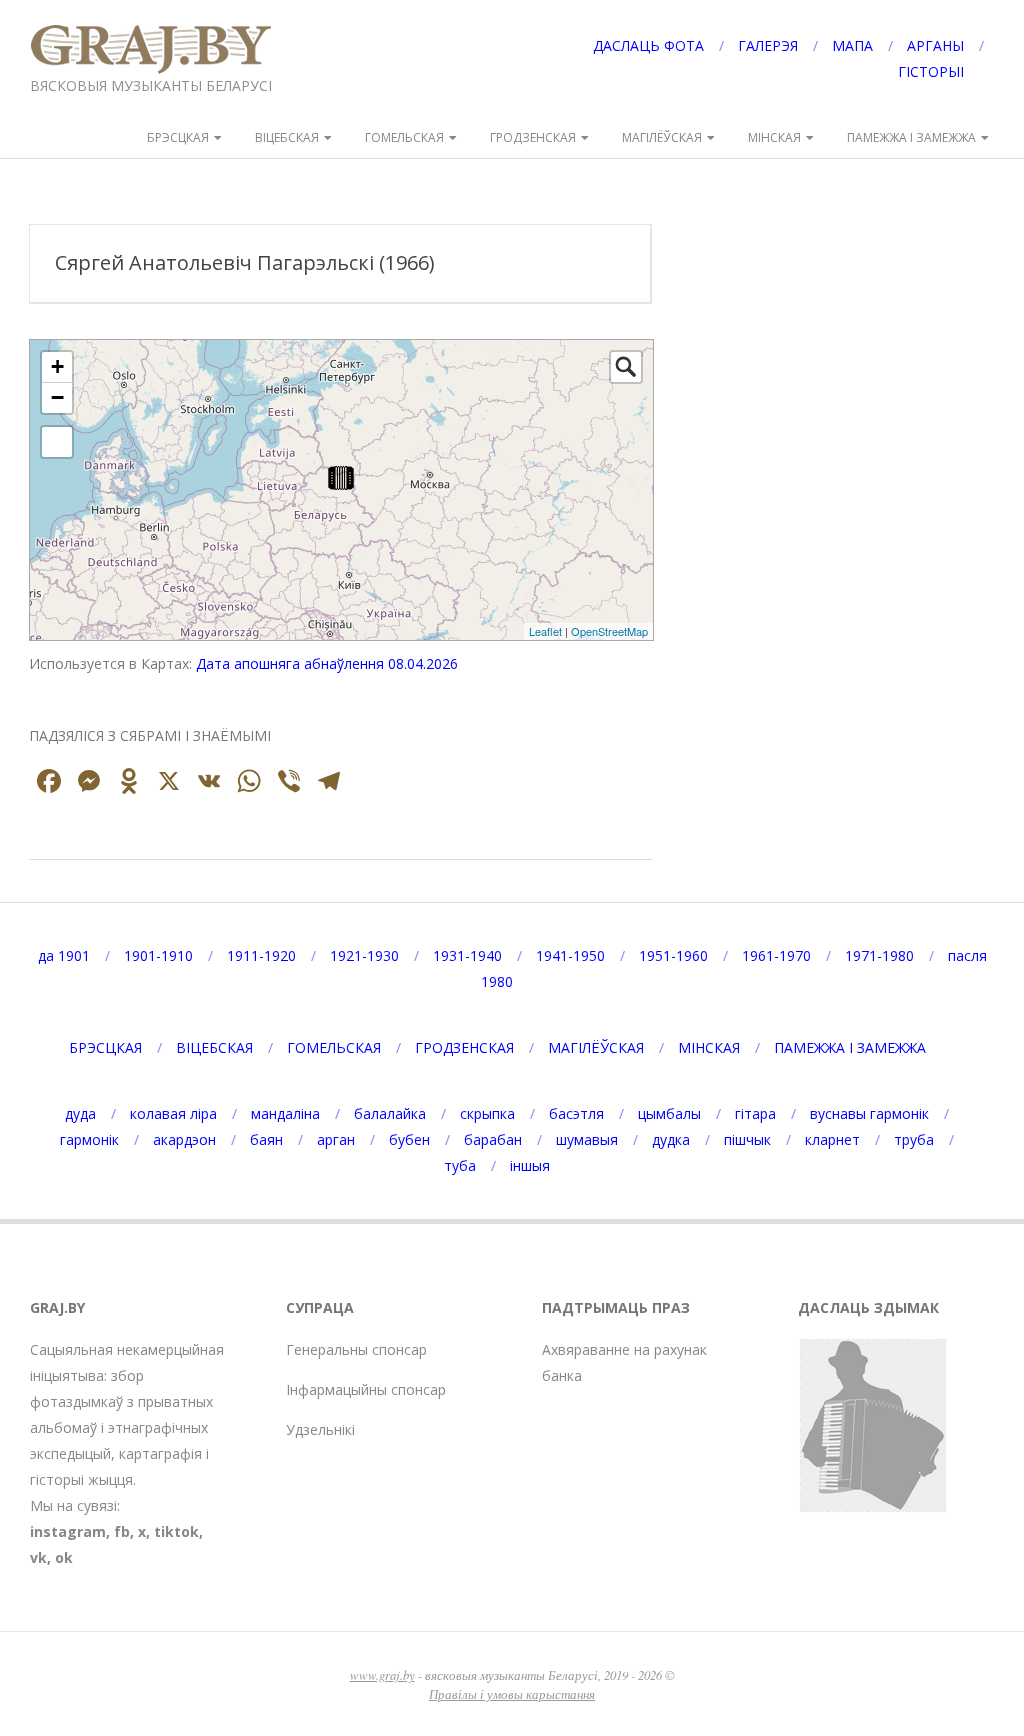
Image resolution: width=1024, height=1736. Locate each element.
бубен (409, 1139)
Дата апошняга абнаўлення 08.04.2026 (327, 663)
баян (266, 1139)
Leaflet (545, 631)
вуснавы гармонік (869, 1113)
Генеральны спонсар (356, 1349)
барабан (493, 1139)
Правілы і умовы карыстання (512, 1693)
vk (38, 1557)
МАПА (852, 45)
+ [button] (57, 366)
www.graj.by (382, 1674)
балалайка (390, 1113)
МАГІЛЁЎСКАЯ (662, 137)
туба (460, 1165)
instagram (68, 1531)
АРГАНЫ (935, 45)
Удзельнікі (320, 1429)
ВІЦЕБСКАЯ (287, 137)
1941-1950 (570, 955)
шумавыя (587, 1139)
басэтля (576, 1113)
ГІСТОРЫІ (931, 71)
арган (336, 1139)
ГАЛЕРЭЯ (768, 45)
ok (64, 1557)
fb (122, 1531)
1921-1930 (364, 955)
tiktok (176, 1531)
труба (914, 1139)
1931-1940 (467, 955)
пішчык (747, 1139)
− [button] (57, 397)
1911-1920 (261, 955)
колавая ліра (173, 1113)
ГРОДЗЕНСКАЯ (533, 137)
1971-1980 (879, 955)
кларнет (832, 1139)
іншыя (530, 1165)
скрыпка (487, 1113)
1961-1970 (776, 955)
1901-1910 (158, 955)
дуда (80, 1113)
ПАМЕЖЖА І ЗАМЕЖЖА (911, 137)
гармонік (89, 1139)
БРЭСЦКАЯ (178, 137)
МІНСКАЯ (774, 137)
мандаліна (285, 1113)
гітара (755, 1113)
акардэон (184, 1139)
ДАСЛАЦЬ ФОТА (648, 45)
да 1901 (64, 955)
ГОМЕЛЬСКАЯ (404, 137)
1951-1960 (673, 955)
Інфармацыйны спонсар (366, 1389)
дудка (671, 1139)
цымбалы (669, 1113)
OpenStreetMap (609, 631)
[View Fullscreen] (57, 442)
